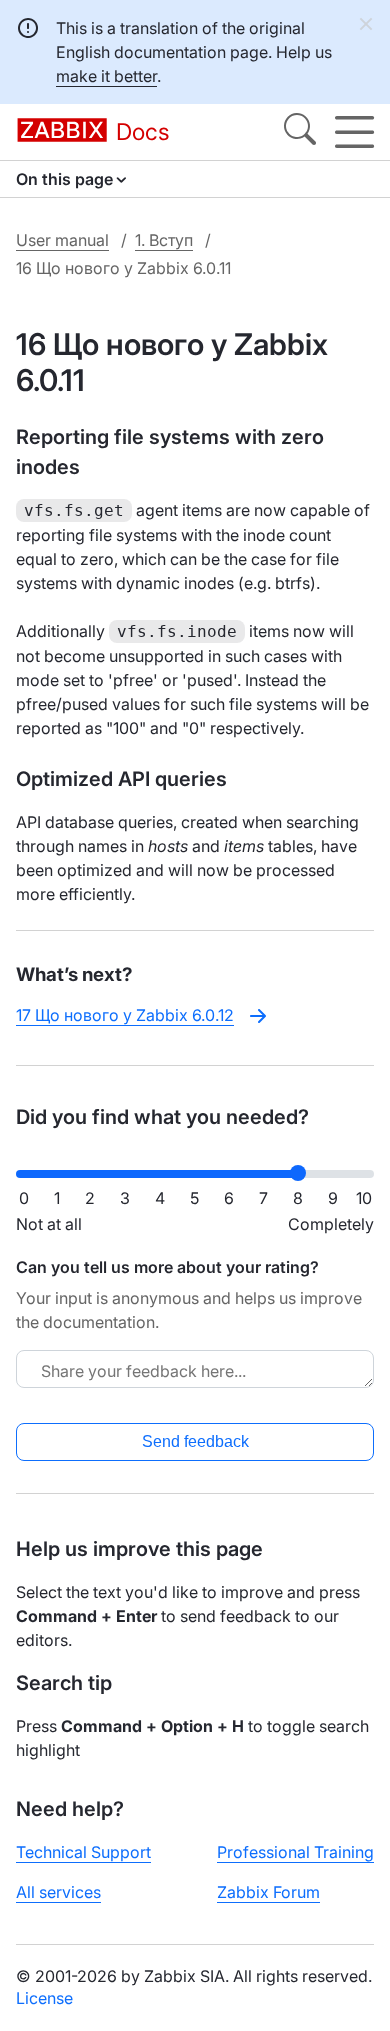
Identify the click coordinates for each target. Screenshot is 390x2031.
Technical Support (83, 1852)
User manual (62, 240)
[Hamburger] (354, 132)
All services (58, 1892)
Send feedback (195, 1441)
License (44, 1998)
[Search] (300, 132)
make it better (106, 76)
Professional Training (295, 1852)
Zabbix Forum (268, 1892)
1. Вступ (164, 240)
